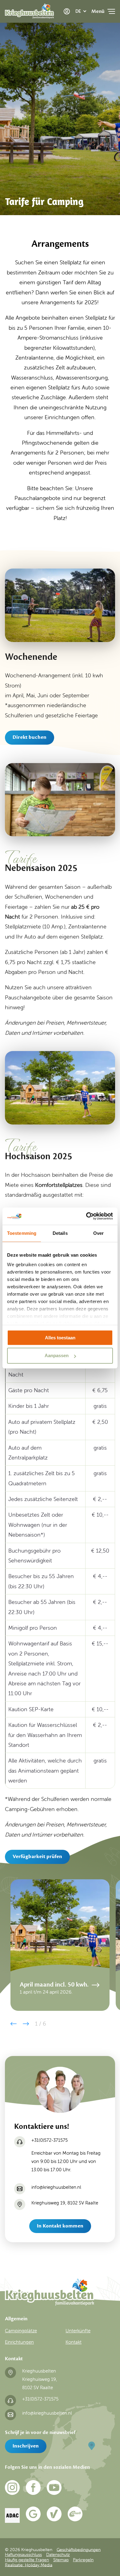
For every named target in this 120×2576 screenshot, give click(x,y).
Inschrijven (26, 2446)
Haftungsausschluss (23, 2554)
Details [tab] (60, 1233)
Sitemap (61, 2560)
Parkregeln (83, 2560)
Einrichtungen (19, 2342)
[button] (14, 2024)
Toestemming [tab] (22, 1233)
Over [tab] (98, 1233)
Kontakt (74, 2342)
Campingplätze (21, 2331)
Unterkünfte (78, 2331)
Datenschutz (58, 2554)
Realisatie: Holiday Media (29, 2565)
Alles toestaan (60, 1338)
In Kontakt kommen (60, 2226)
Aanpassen (57, 1356)
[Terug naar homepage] (29, 13)
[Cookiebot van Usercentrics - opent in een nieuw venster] (86, 1216)
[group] (60, 1945)
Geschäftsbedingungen (79, 2549)
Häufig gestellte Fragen (27, 2560)
